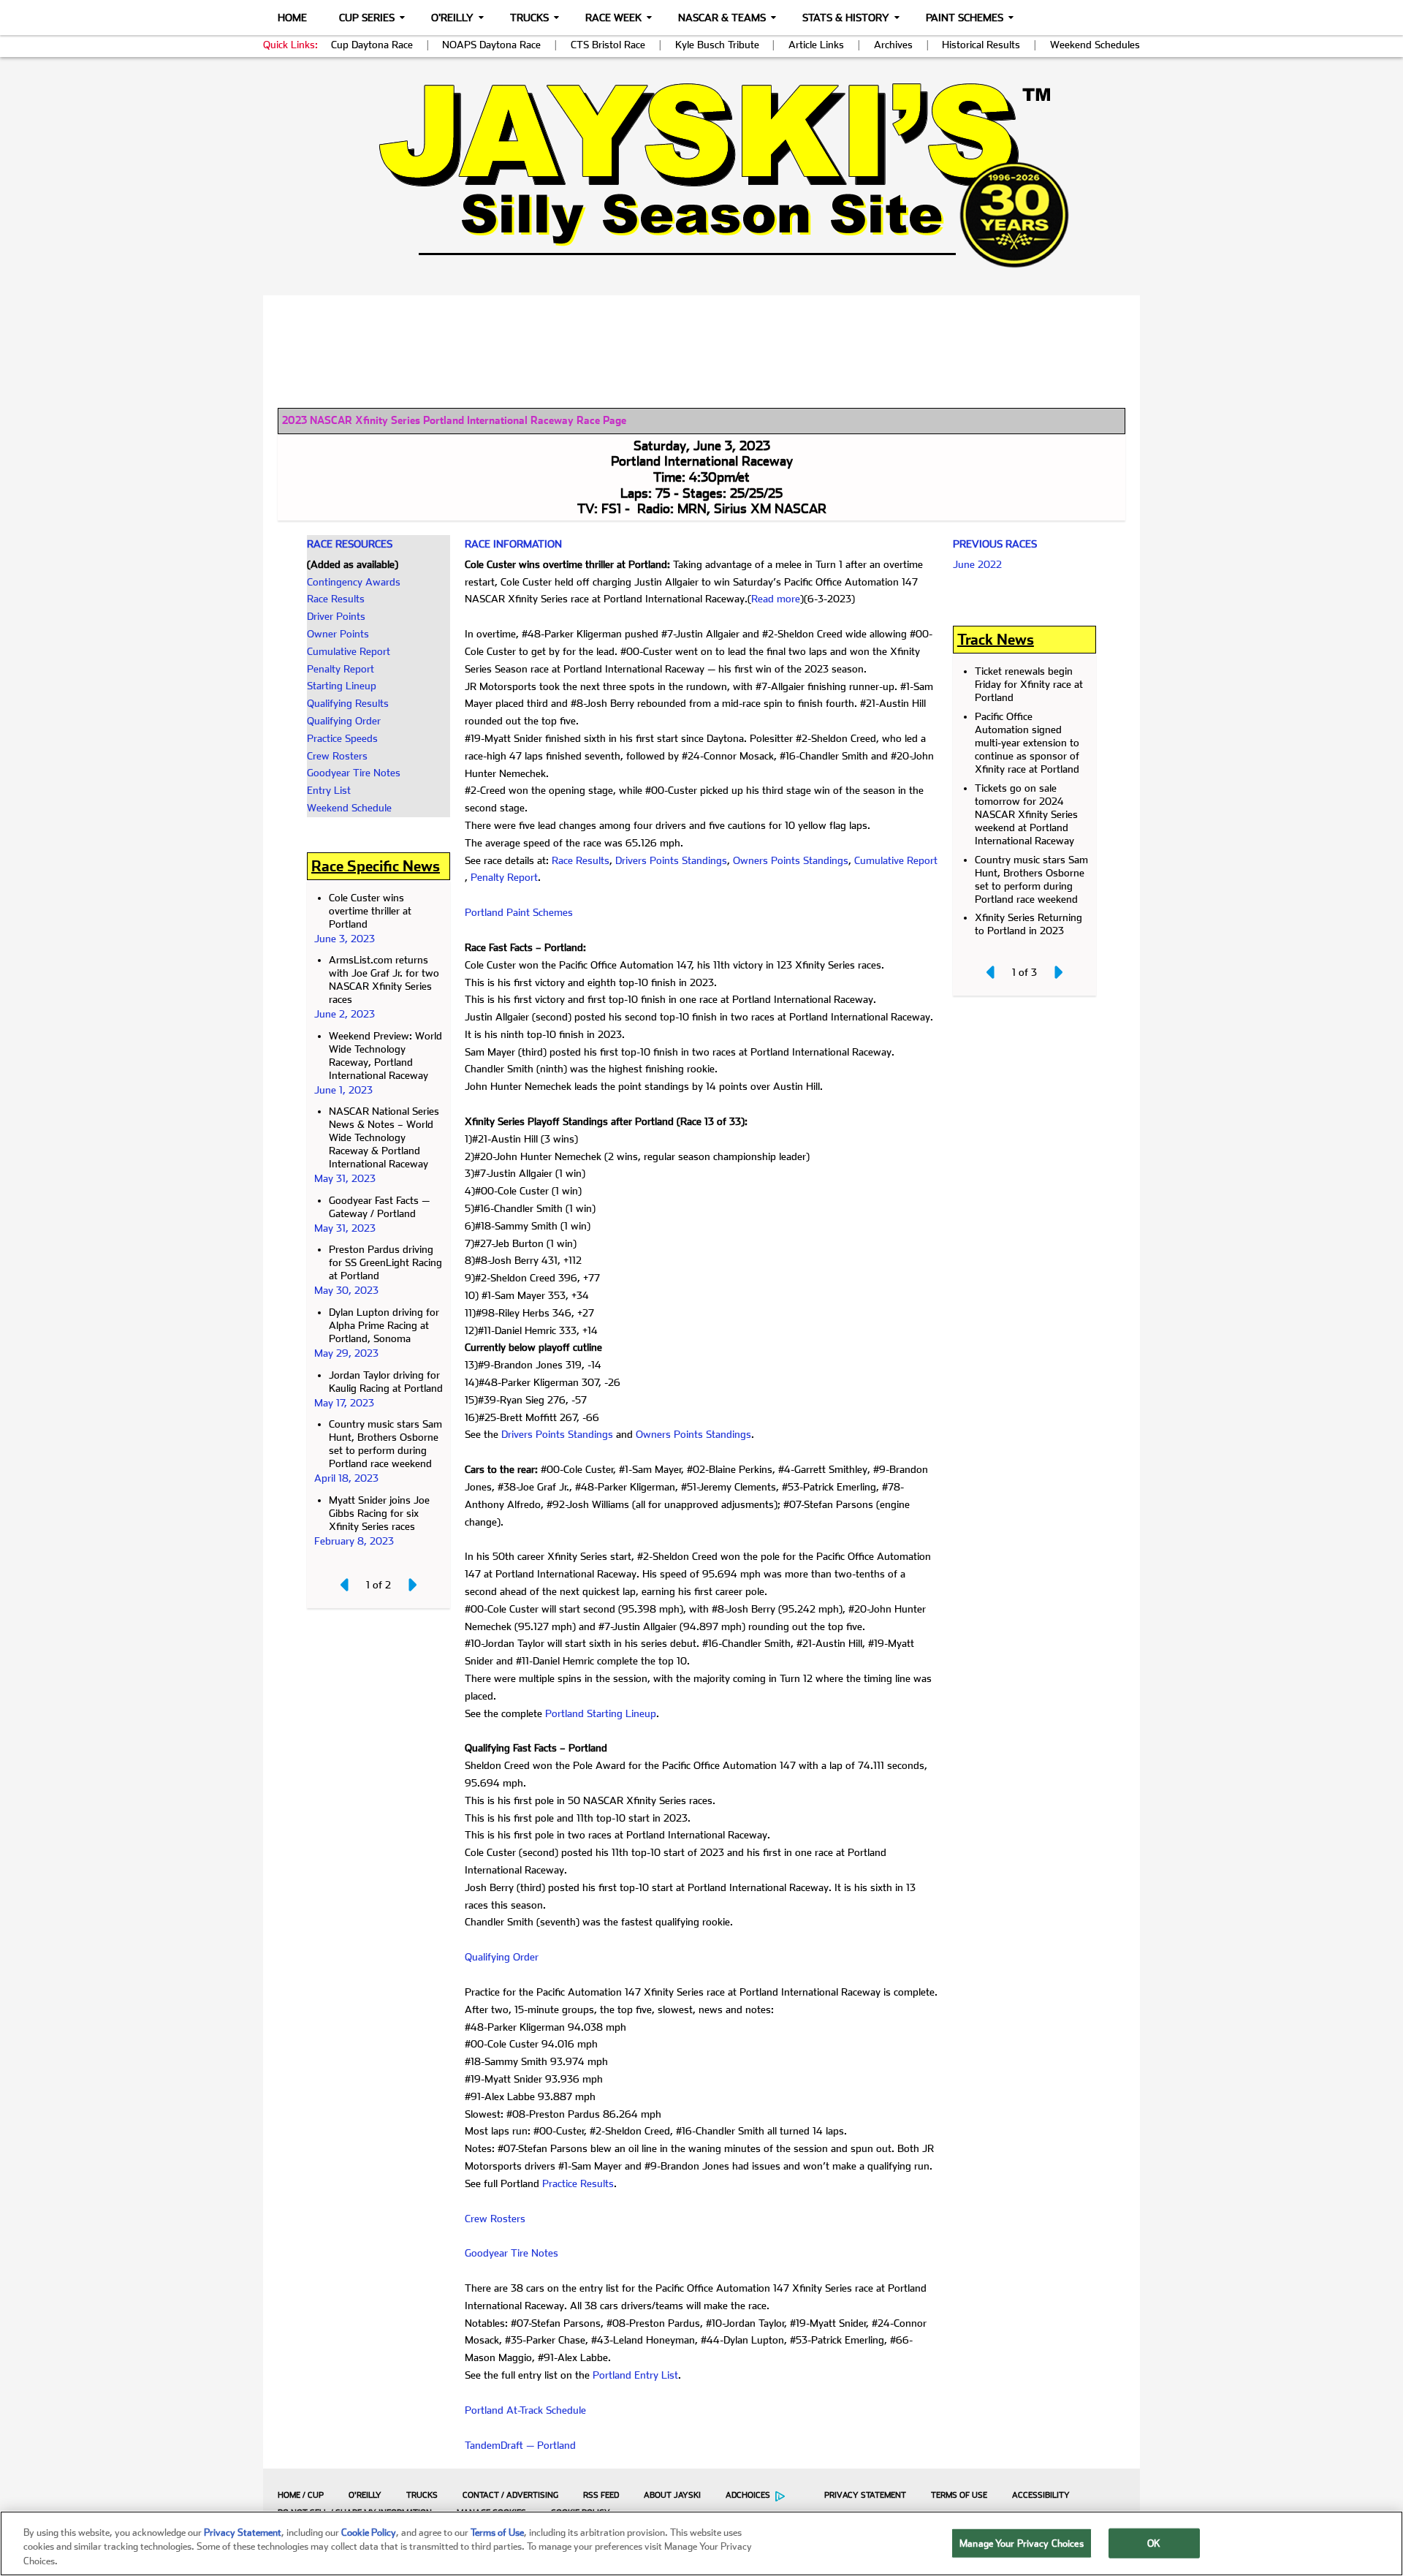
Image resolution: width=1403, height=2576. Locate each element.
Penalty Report (341, 669)
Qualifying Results (348, 703)
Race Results (336, 599)
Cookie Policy (369, 2533)
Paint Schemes (965, 18)
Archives (893, 45)
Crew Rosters (337, 756)
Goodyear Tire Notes (354, 773)
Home (292, 18)
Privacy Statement (865, 2495)
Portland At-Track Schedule (525, 2410)
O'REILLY (365, 2495)
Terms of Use (959, 2495)
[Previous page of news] (346, 1585)
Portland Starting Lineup (601, 1713)
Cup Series (367, 18)
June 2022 (977, 564)
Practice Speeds (342, 738)
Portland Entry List (635, 2375)
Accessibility (1041, 2495)
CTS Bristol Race (608, 45)
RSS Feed (601, 2495)
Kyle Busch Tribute (717, 45)
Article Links (816, 45)
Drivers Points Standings (671, 860)
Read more (776, 599)
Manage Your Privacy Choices (1022, 2543)
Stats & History (846, 18)
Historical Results (981, 45)
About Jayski (672, 2495)
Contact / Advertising (510, 2495)
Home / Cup (301, 2495)
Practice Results (578, 2183)
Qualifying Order (344, 721)
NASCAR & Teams (722, 18)
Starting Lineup (342, 686)
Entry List (329, 790)
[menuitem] (297, 2495)
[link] (702, 175)
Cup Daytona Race (372, 45)
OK (1154, 2543)
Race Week (613, 18)
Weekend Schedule (349, 808)
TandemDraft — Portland (520, 2445)
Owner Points (338, 634)
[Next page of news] (411, 1585)
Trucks (529, 18)
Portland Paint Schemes (519, 912)
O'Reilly (452, 18)
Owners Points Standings (791, 860)
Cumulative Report (349, 651)
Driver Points (336, 616)
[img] (701, 175)
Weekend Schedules (1095, 45)
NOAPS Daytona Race (491, 45)
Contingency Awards (354, 582)
